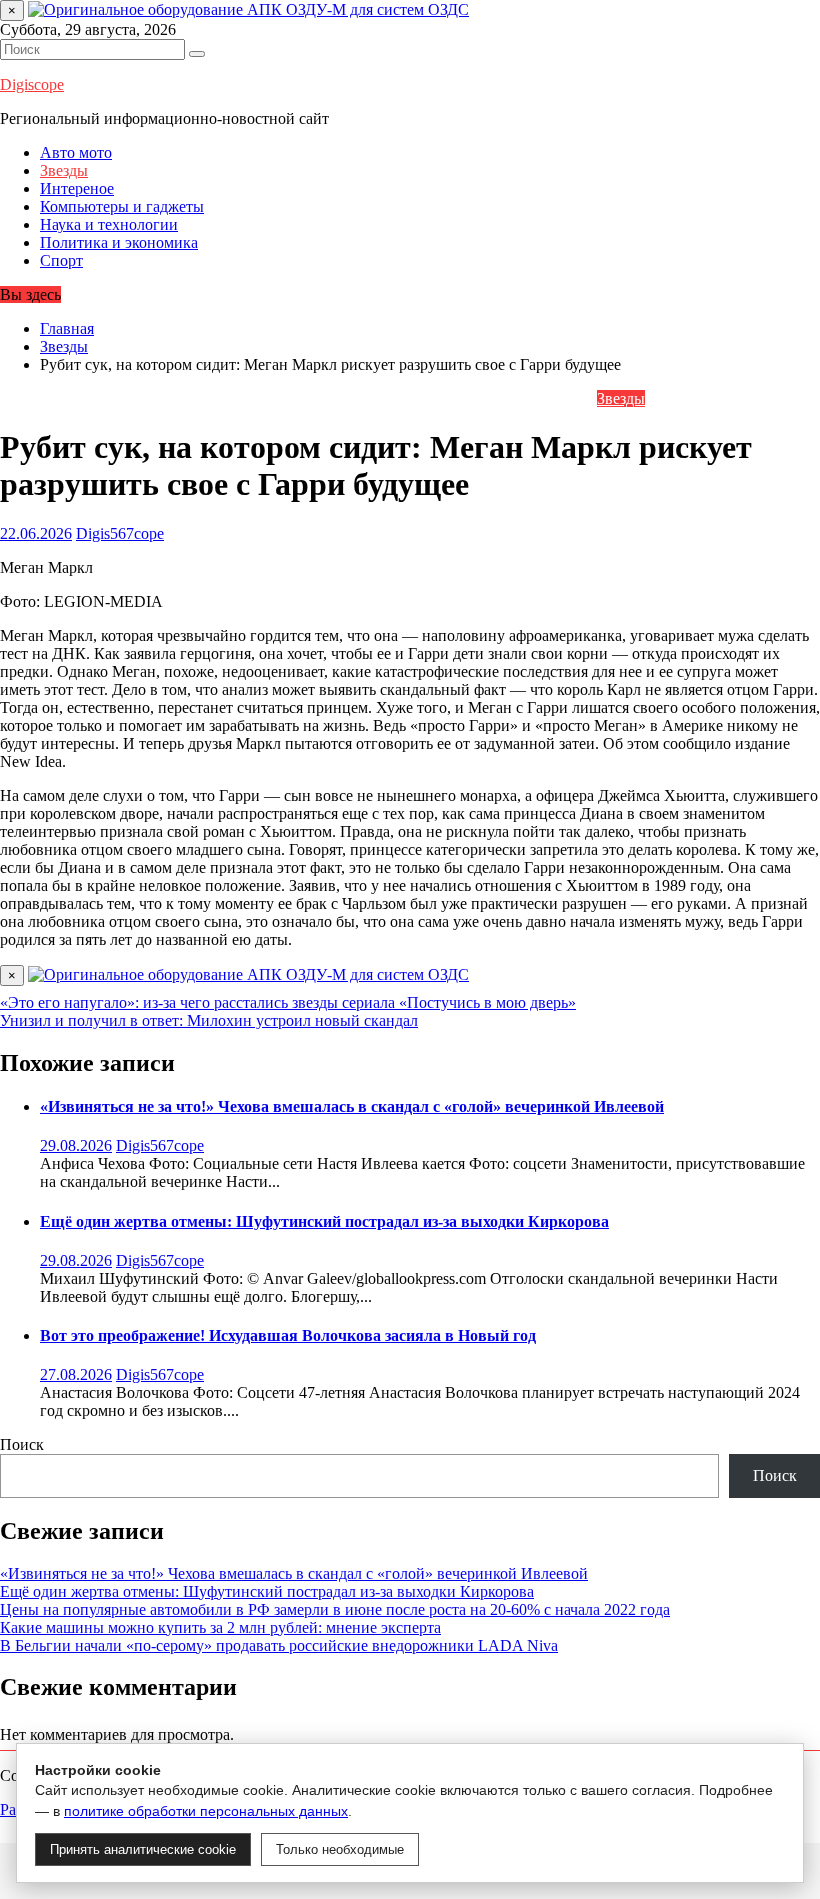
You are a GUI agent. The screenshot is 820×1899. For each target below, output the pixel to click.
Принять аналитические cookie (143, 1849)
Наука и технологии (109, 224)
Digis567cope (120, 533)
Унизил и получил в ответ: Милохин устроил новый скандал (209, 1020)
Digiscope (32, 84)
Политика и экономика (119, 242)
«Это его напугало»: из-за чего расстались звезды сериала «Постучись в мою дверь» (288, 1002)
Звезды (64, 170)
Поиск (22, 1444)
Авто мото (76, 152)
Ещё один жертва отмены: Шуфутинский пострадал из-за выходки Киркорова (324, 1221)
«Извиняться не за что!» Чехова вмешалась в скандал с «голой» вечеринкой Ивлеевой (352, 1106)
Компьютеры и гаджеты (122, 206)
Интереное (77, 188)
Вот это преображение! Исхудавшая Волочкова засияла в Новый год (288, 1335)
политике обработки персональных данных (206, 1811)
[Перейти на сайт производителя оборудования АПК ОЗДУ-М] (248, 9)
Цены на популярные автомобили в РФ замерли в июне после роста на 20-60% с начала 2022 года (335, 1609)
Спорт (61, 260)
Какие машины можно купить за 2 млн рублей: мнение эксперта (220, 1627)
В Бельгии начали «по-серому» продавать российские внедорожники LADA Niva (279, 1645)
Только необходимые (340, 1849)
